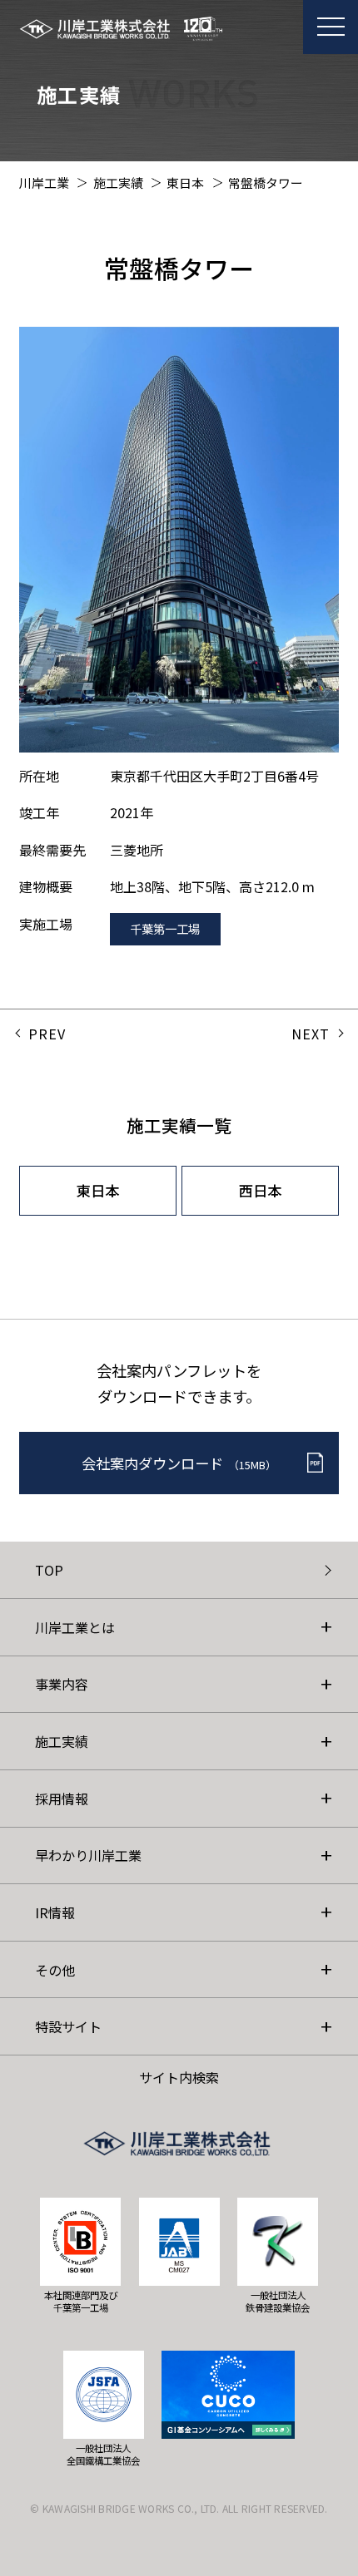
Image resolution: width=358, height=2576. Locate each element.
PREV (47, 1034)
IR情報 (55, 1912)
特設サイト (68, 2026)
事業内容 (62, 1684)
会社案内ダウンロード (179, 1463)
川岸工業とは (75, 1627)
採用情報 (62, 1799)
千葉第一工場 (165, 928)
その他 (55, 1970)
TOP (49, 1570)
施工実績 (62, 1741)
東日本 (98, 1190)
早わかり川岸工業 (88, 1855)
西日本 (260, 1190)
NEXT (310, 1034)
